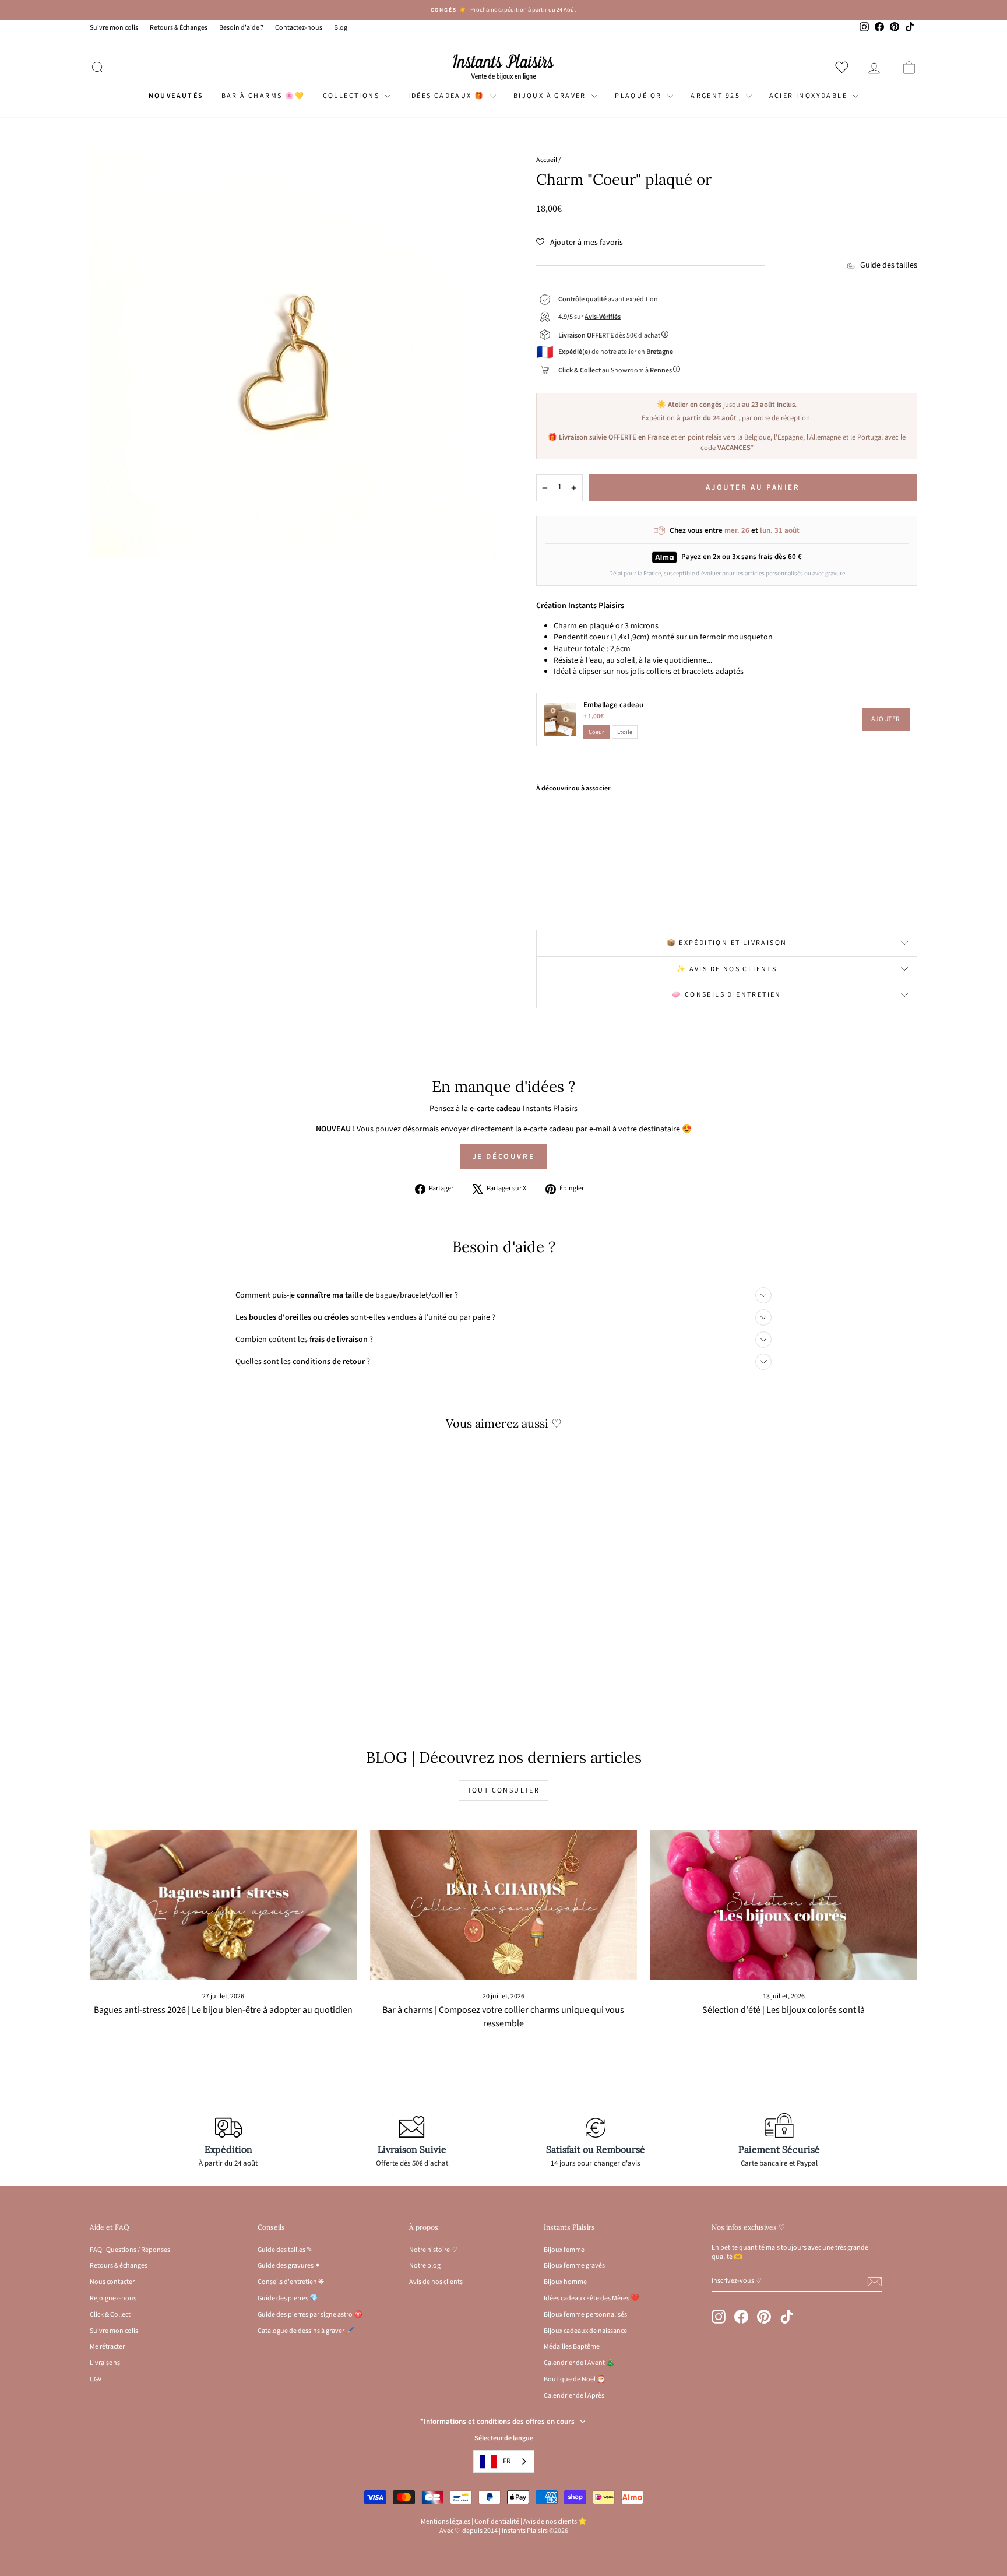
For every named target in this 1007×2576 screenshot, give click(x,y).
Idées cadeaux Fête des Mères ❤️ (591, 2298)
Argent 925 (716, 96)
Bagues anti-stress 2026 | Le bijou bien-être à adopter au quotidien (223, 2010)
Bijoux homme (565, 2282)
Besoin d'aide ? (241, 28)
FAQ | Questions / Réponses (130, 2250)
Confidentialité (497, 2521)
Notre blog (425, 2266)
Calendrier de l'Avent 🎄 (579, 2363)
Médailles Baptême (572, 2347)
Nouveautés (176, 96)
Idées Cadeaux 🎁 (447, 96)
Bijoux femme (564, 2250)
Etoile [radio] (625, 732)
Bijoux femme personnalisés (585, 2315)
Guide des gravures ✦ (289, 2266)
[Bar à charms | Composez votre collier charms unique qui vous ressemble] (504, 1905)
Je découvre (504, 1157)
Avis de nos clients (436, 2282)
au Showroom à (615, 370)
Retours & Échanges (179, 28)
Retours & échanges (119, 2266)
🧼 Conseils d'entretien (727, 995)
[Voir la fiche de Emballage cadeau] (560, 719)
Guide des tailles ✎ (285, 2250)
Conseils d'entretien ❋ (291, 2282)
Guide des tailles (889, 266)
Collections (353, 96)
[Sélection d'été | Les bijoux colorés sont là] (784, 1905)
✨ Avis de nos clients (727, 969)
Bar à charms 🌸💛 (263, 96)
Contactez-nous (299, 28)
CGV (96, 2379)
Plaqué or (640, 96)
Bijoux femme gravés (574, 2266)
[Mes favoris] (844, 67)
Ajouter (886, 719)
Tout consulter (504, 1790)
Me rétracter (107, 2347)
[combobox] (504, 2461)
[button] (580, 243)
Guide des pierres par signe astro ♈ (310, 2315)
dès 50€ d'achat (610, 335)
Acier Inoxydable (810, 96)
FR (507, 2461)
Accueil (547, 160)
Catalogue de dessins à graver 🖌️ (306, 2331)
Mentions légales (446, 2521)
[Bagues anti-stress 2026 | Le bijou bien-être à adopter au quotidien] (223, 1905)
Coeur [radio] (596, 732)
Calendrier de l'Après (574, 2396)
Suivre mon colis (114, 28)
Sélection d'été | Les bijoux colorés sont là (784, 2010)
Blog (341, 28)
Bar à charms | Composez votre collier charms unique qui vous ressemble (503, 2017)
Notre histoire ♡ (433, 2250)
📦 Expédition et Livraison (727, 943)
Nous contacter (112, 2282)
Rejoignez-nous (113, 2298)
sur (589, 317)
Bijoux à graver (551, 96)
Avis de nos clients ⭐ (555, 2521)
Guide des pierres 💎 (288, 2298)
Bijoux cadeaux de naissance (585, 2331)
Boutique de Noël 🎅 (575, 2379)
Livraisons (105, 2363)
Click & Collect (110, 2315)
